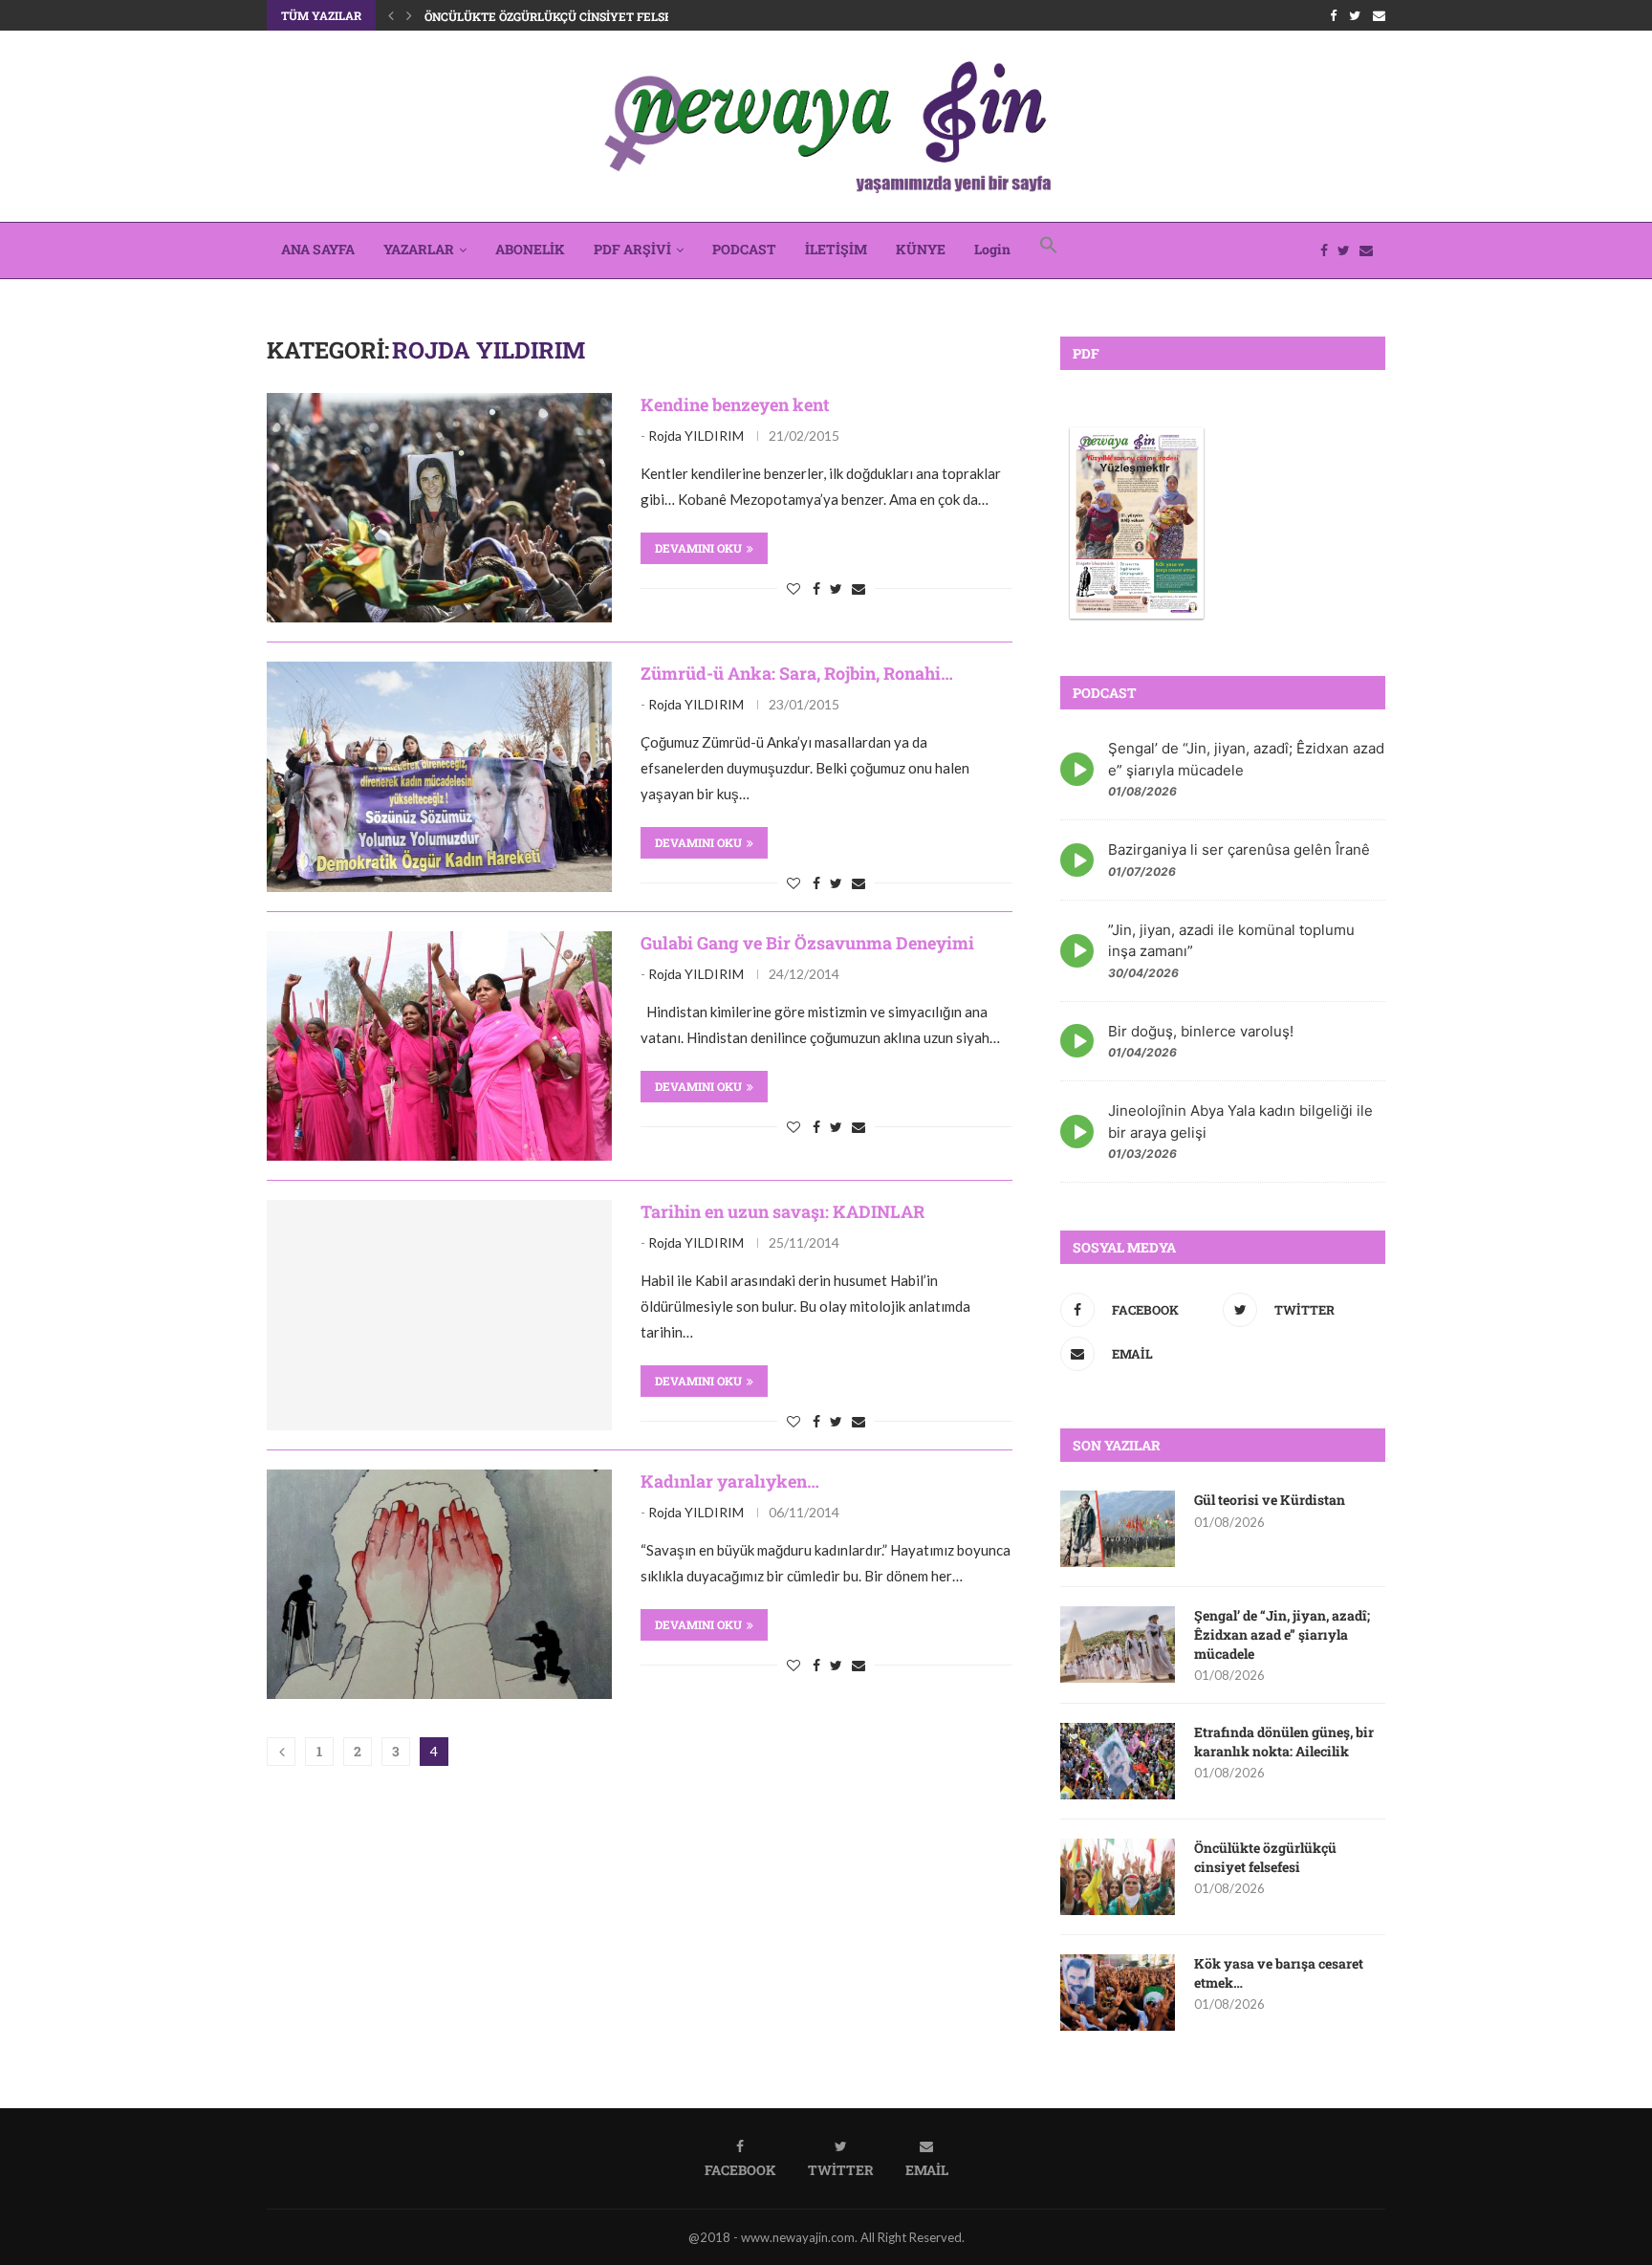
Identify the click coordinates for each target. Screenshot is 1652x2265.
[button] (1049, 250)
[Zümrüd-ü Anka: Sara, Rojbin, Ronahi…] (439, 776)
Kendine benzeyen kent (735, 404)
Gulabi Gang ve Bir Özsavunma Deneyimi (807, 943)
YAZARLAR (419, 249)
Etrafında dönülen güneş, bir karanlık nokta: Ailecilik (1284, 1742)
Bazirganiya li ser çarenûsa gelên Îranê (1239, 849)
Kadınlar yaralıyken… (730, 1481)
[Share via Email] (859, 588)
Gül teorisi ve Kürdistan (1270, 1500)
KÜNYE (921, 249)
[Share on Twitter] (836, 588)
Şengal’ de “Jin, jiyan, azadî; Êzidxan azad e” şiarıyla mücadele (1282, 1634)
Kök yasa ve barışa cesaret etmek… (1279, 1973)
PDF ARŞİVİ (632, 249)
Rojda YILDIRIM (696, 436)
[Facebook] (1333, 15)
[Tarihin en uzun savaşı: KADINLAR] (439, 1315)
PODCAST (744, 249)
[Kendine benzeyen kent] (439, 508)
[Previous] (391, 15)
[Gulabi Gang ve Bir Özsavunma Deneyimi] (439, 1046)
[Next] (409, 15)
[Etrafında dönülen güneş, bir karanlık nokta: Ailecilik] (1118, 1761)
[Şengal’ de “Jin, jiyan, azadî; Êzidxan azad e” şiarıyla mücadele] (1118, 1644)
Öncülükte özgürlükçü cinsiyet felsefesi (561, 16)
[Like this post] (793, 588)
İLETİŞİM (836, 249)
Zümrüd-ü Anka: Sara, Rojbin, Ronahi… (797, 673)
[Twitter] (1355, 15)
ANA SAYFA (318, 249)
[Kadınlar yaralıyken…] (439, 1584)
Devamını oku (698, 548)
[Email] (1379, 15)
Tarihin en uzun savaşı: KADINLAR (783, 1211)
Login (992, 249)
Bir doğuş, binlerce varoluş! (1201, 1031)
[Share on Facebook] (816, 588)
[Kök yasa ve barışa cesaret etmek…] (1118, 1993)
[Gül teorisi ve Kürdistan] (1118, 1529)
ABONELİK (530, 249)
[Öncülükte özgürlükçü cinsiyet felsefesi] (1118, 1877)
